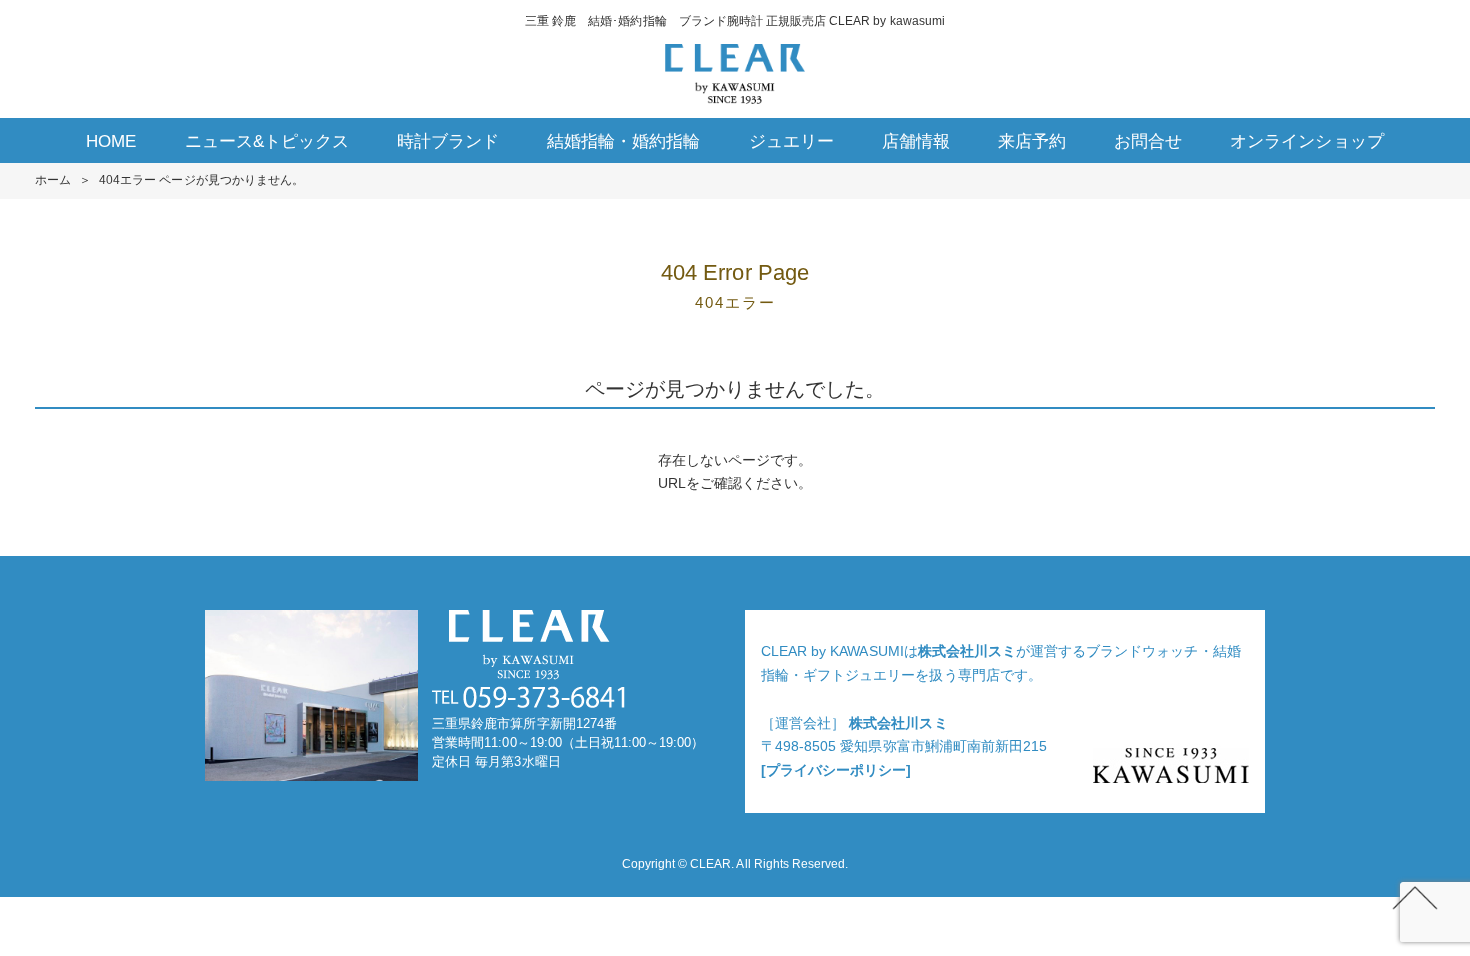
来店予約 (1032, 141)
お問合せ (1148, 141)
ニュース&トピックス (267, 141)
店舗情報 (916, 141)
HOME (111, 141)
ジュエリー (791, 141)
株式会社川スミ (967, 651)
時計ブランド (448, 141)
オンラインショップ (1306, 141)
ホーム (53, 180)
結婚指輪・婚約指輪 (623, 141)
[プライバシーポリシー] (836, 770)
